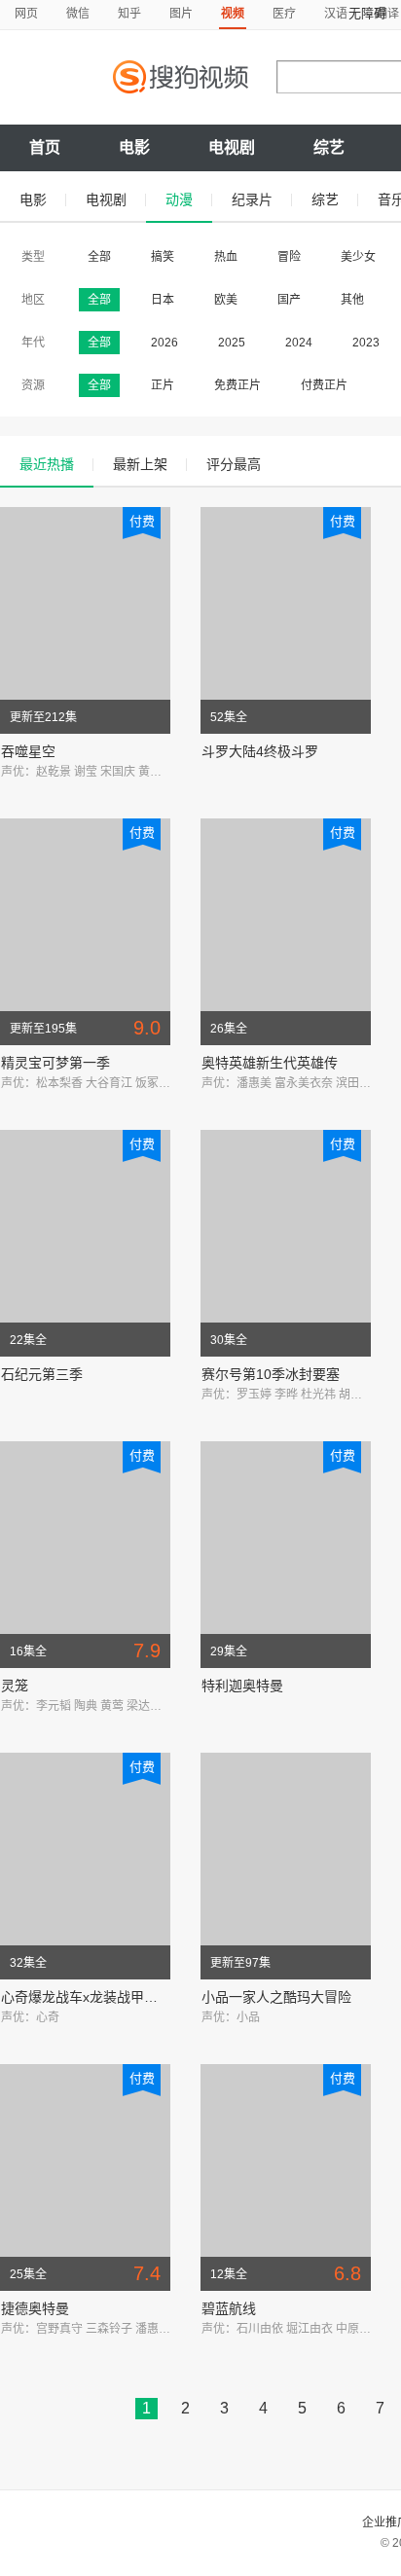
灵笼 (15, 1686)
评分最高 (234, 464)
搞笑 (163, 257)
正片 (163, 385)
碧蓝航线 (229, 2308)
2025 (232, 343)
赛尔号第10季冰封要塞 (271, 1374)
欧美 (226, 300)
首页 (45, 147)
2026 (164, 343)
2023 (366, 343)
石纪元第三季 (42, 1374)
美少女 (358, 257)
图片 (181, 14)
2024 (299, 343)
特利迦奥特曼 (242, 1686)
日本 (163, 300)
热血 (226, 257)
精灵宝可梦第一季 (55, 1063)
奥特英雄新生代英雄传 (270, 1063)
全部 (99, 257)
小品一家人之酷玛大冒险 (276, 1997)
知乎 (129, 14)
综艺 (329, 147)
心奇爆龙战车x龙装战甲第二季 (93, 1997)
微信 (78, 14)
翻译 (387, 14)
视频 (233, 14)
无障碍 (367, 13)
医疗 (284, 14)
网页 (26, 14)
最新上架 (140, 464)
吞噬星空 (28, 751)
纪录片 (252, 200)
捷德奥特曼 (35, 2308)
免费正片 (237, 385)
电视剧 (232, 147)
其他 (352, 300)
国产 (289, 300)
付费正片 (324, 385)
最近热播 (47, 464)
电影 (134, 147)
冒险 (289, 257)
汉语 (336, 14)
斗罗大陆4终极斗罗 (260, 751)
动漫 (179, 200)
